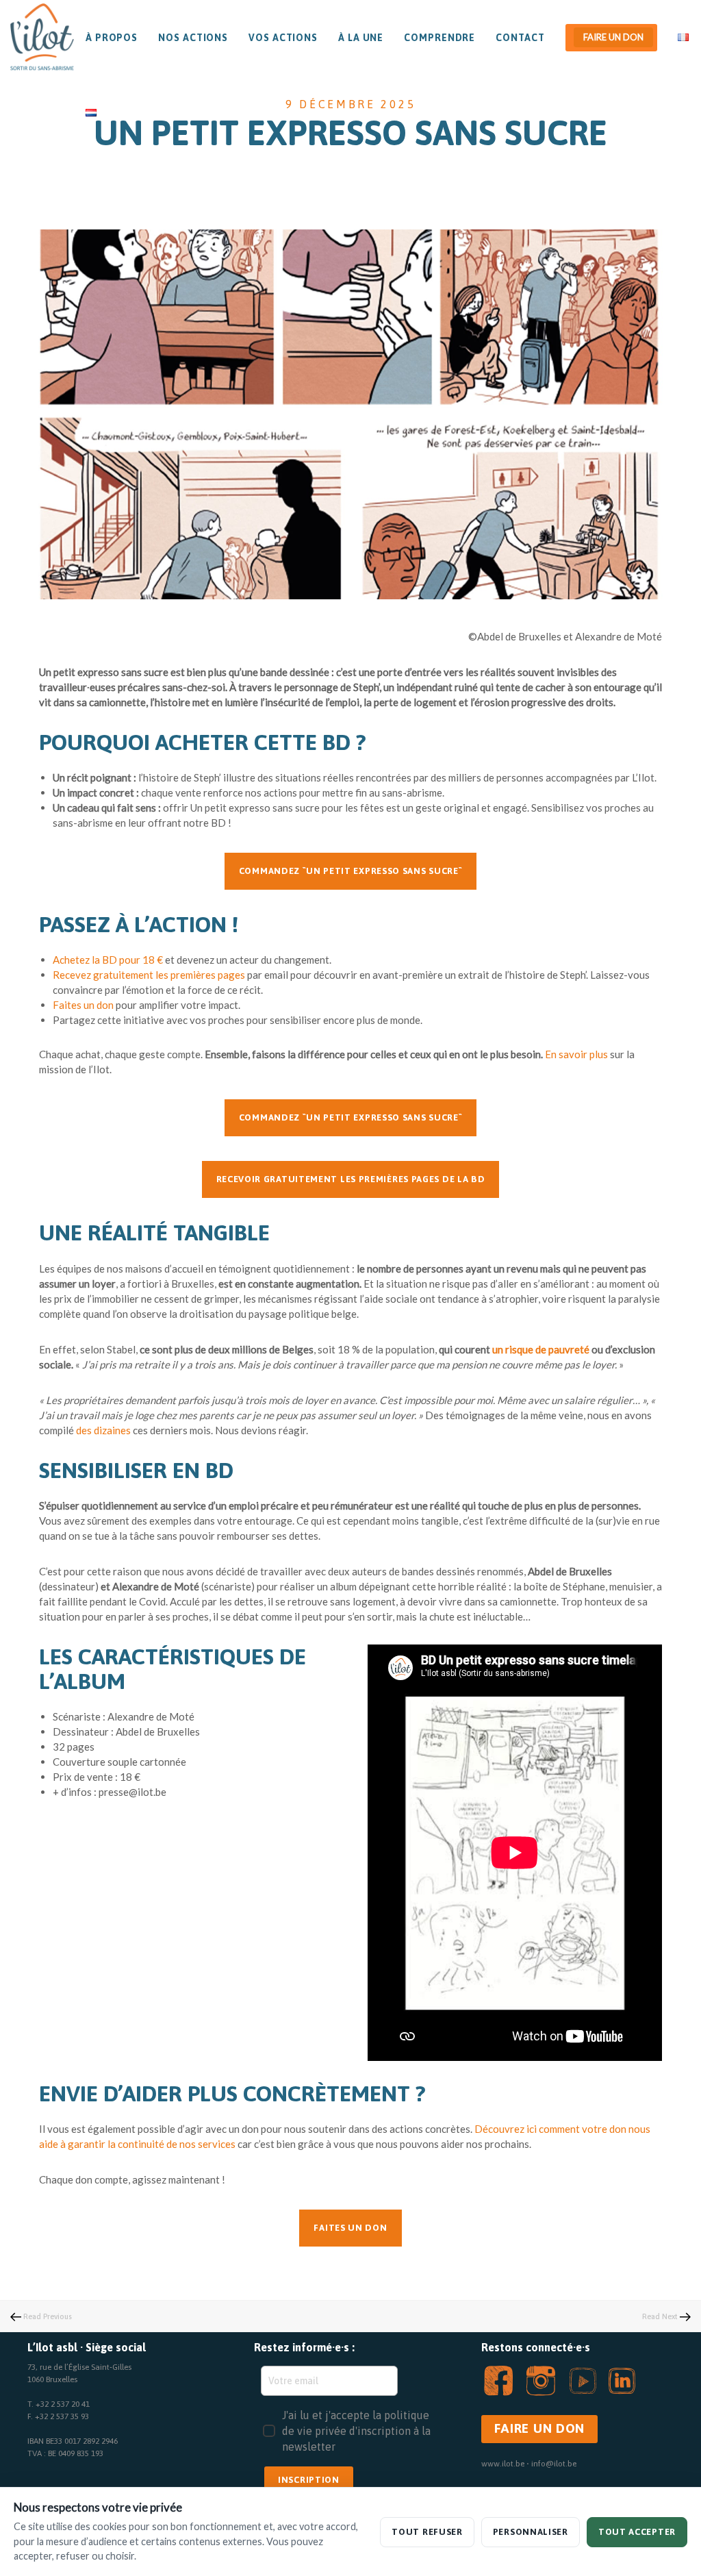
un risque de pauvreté (541, 1349)
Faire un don (613, 37)
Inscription (309, 2480)
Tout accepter (637, 2532)
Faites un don (83, 1005)
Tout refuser (427, 2532)
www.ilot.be (503, 2464)
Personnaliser (531, 2532)
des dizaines (103, 1430)
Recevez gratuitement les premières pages (149, 975)
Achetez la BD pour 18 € (108, 960)
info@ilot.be (554, 2464)
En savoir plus (576, 1054)
